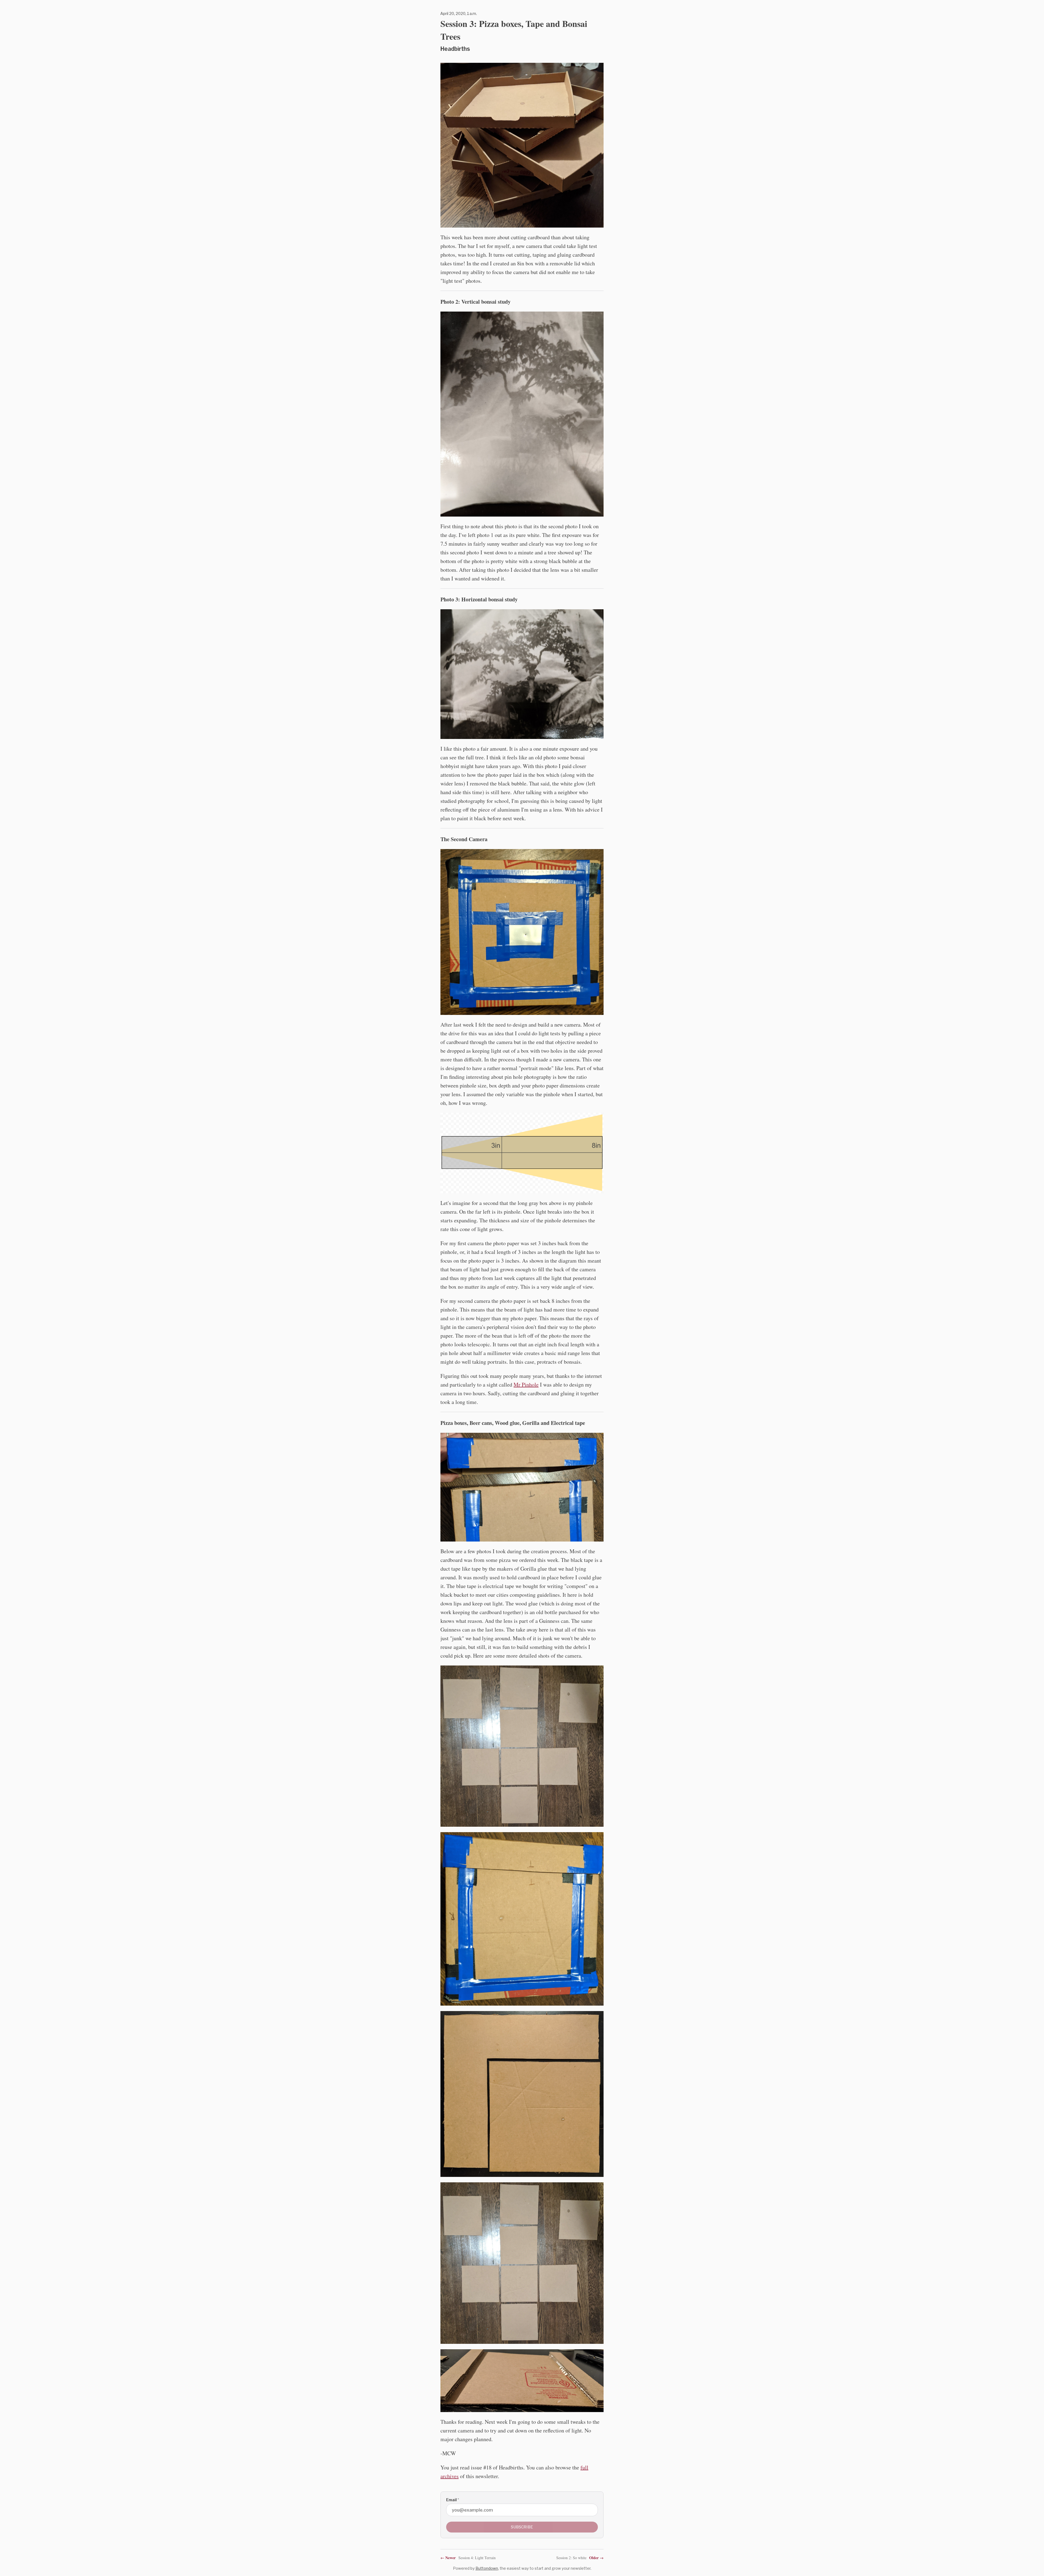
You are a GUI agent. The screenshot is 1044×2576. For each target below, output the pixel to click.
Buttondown (487, 2568)
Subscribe (522, 2527)
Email (453, 2500)
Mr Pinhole (526, 1385)
